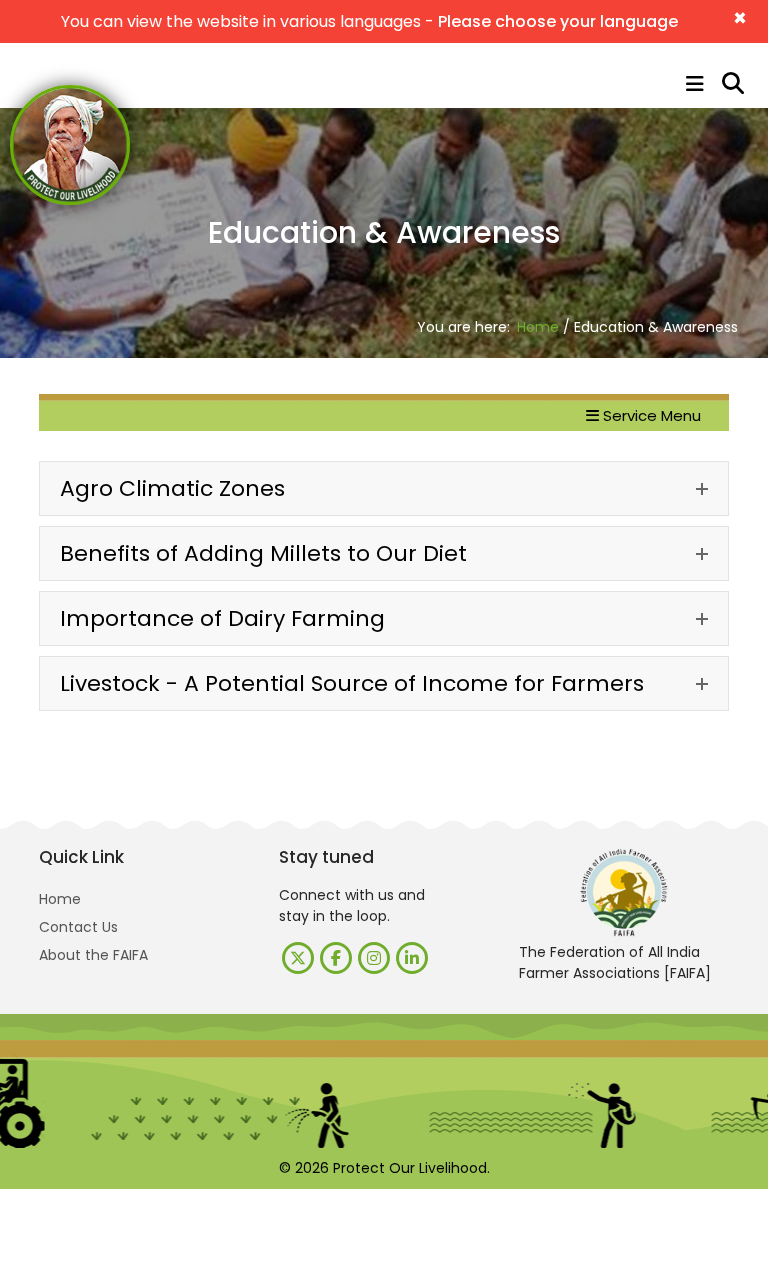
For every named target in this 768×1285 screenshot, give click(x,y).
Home (538, 327)
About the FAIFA (93, 955)
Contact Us (78, 927)
